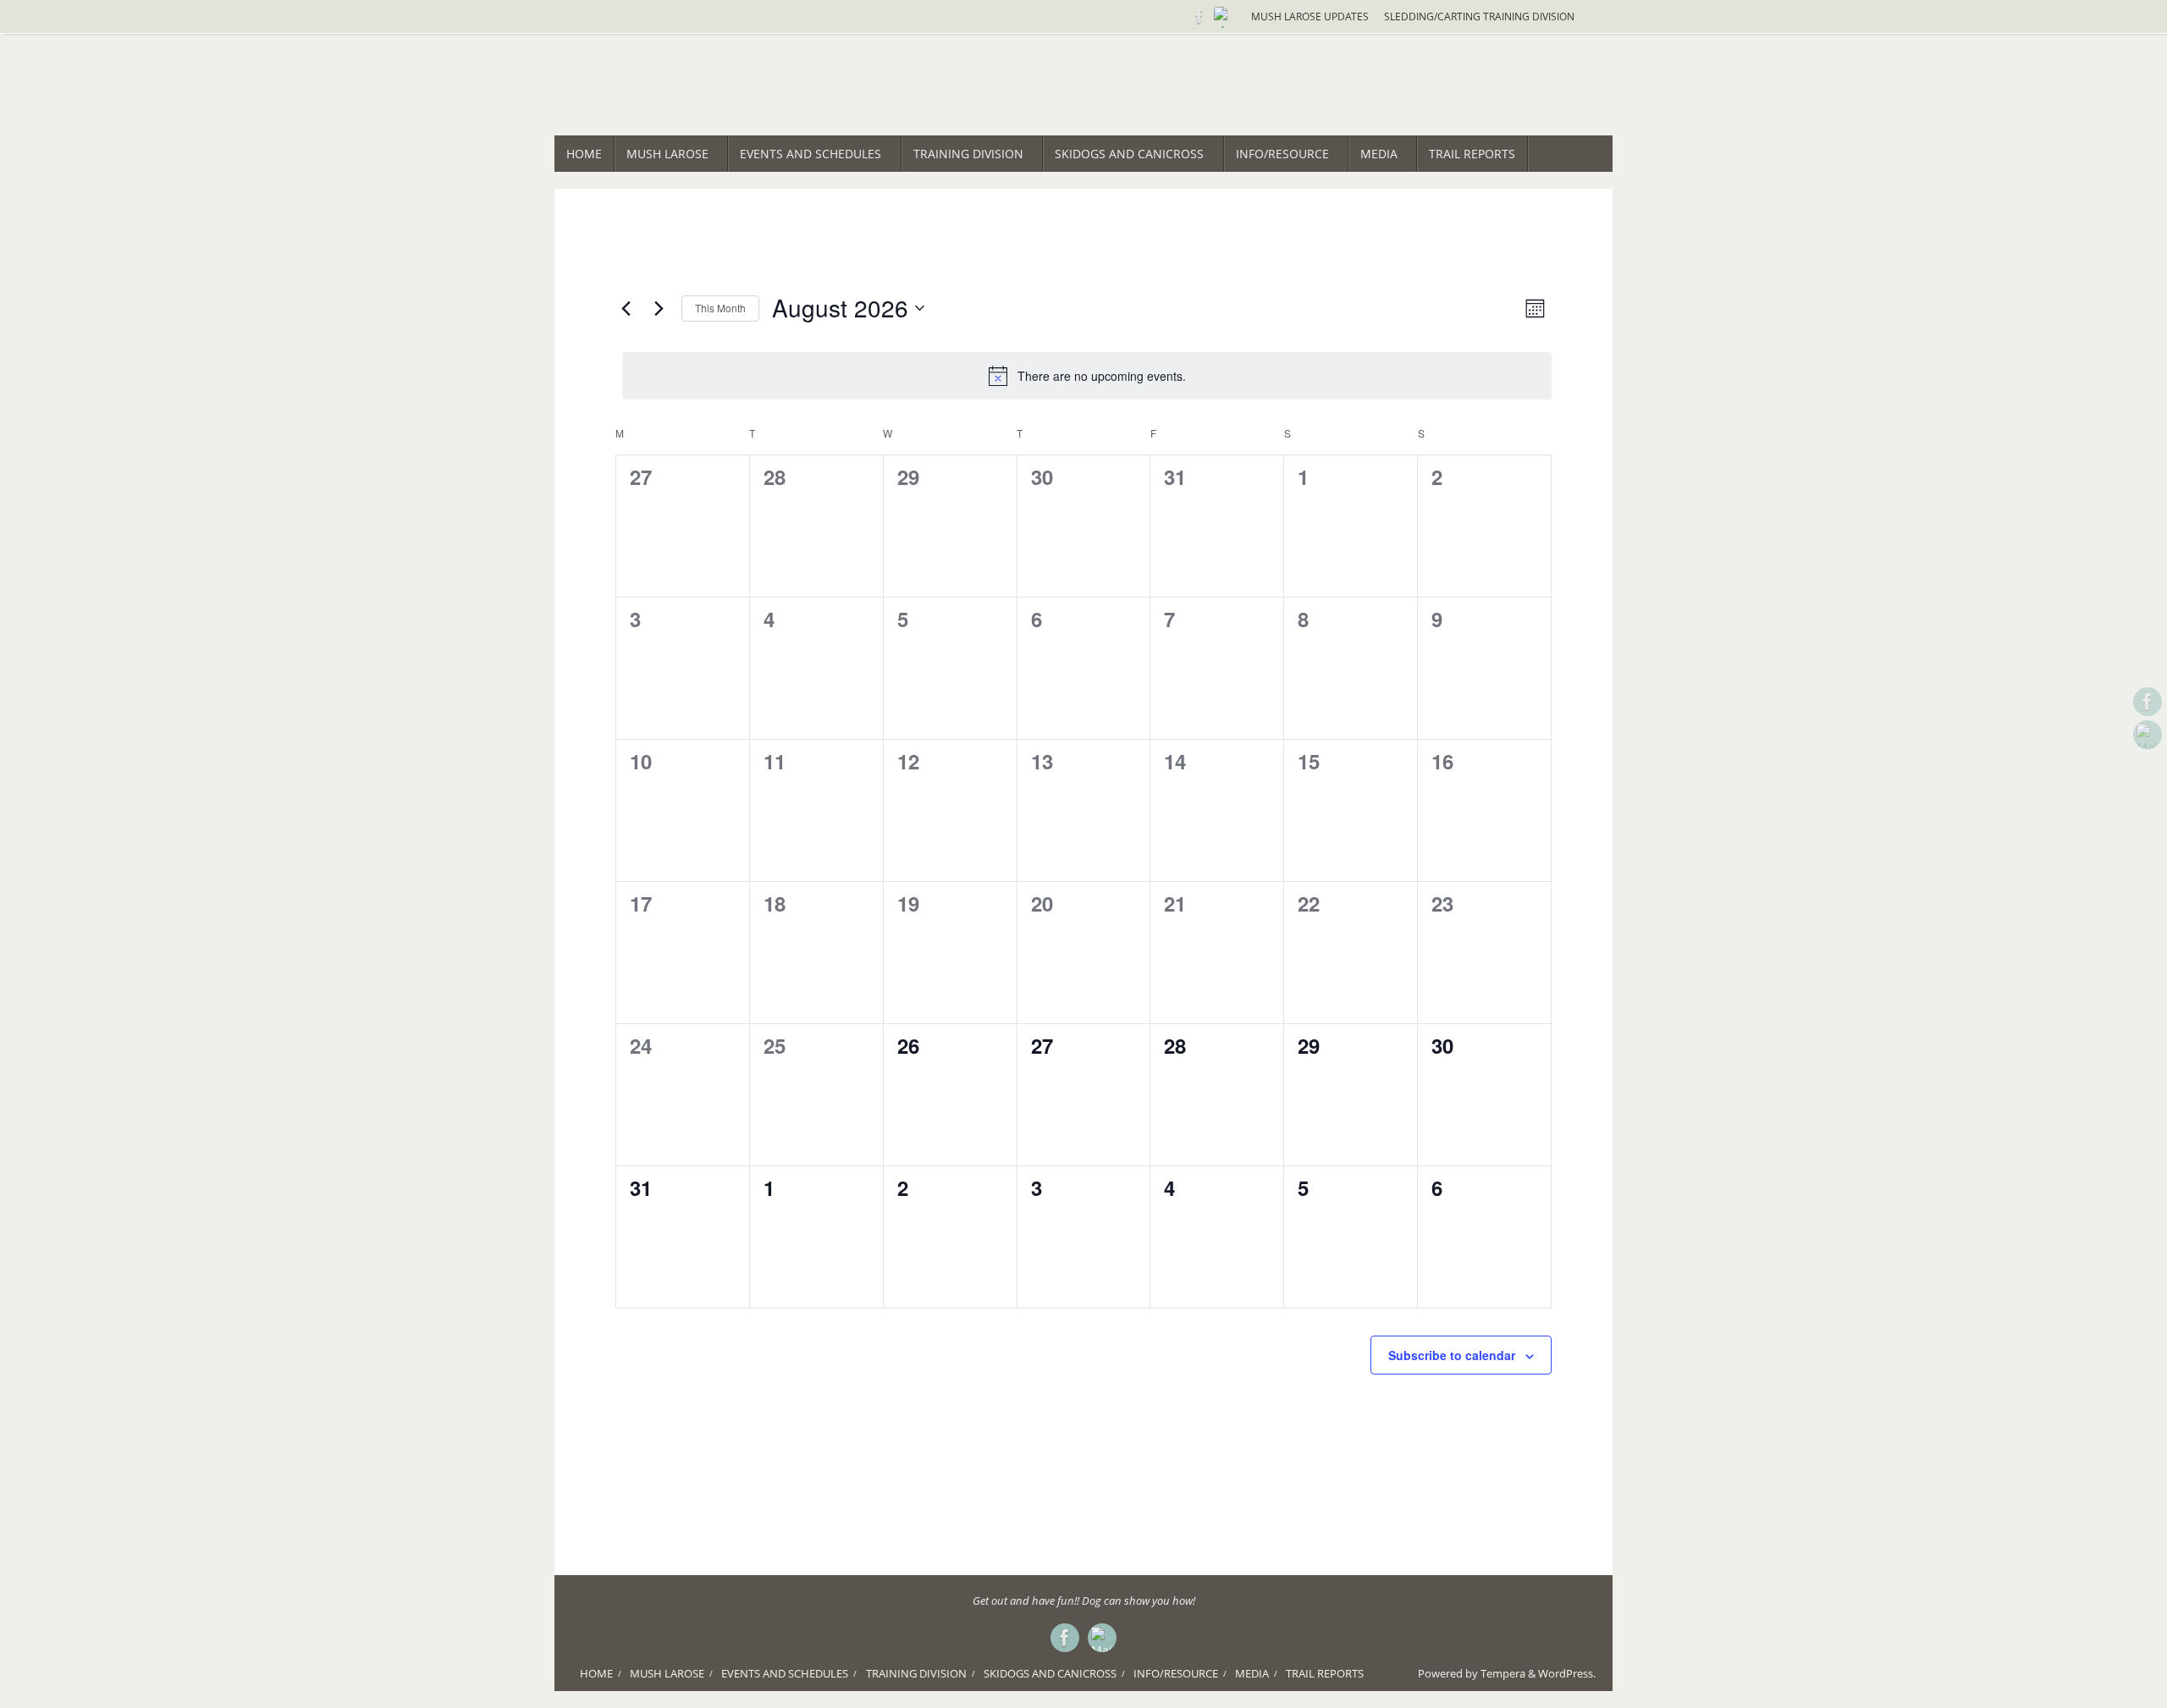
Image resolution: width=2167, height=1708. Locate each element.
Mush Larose (667, 1674)
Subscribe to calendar (1452, 1355)
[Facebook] (1199, 16)
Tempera (1503, 1674)
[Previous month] (626, 308)
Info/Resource (1176, 1674)
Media (1252, 1674)
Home (596, 1674)
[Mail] (1223, 16)
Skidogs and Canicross (1050, 1674)
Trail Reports (1325, 1674)
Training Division (916, 1674)
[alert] (1087, 376)
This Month (720, 308)
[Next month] (659, 308)
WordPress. (1567, 1674)
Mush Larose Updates (1310, 16)
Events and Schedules (785, 1674)
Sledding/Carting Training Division (1479, 16)
